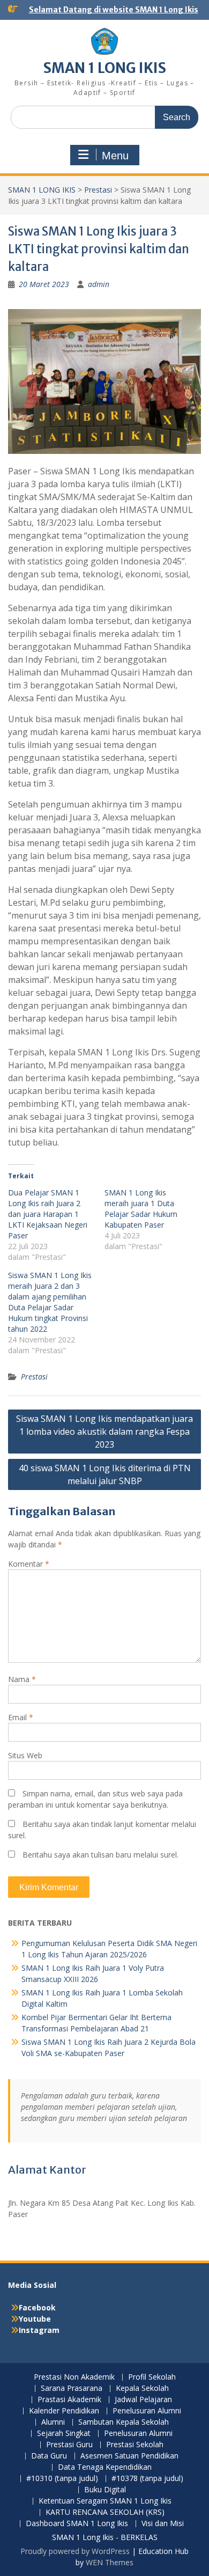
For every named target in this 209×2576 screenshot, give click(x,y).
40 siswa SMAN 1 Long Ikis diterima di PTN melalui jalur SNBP (105, 1474)
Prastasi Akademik (69, 2400)
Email (21, 1717)
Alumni (53, 2422)
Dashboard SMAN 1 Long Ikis (77, 2524)
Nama (22, 1679)
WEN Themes (110, 2562)
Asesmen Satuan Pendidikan (129, 2456)
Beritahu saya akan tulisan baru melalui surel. (100, 1855)
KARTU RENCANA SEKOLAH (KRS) (105, 2512)
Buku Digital (105, 2490)
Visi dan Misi (163, 2524)
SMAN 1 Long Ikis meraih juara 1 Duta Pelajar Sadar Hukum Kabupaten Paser (141, 1209)
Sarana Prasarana (72, 2388)
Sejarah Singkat (64, 2434)
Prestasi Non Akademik (74, 2377)
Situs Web (25, 1755)
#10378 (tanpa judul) (147, 2479)
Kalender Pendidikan (64, 2411)
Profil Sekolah (152, 2377)
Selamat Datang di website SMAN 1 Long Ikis (114, 10)
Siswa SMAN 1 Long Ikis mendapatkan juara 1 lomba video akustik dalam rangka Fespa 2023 (104, 1432)
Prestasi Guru (69, 2445)
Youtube (35, 2319)
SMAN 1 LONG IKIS (105, 68)
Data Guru (49, 2456)
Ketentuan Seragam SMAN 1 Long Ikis (105, 2501)
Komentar (29, 1564)
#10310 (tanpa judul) (62, 2479)
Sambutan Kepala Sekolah (124, 2422)
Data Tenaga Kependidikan (105, 2467)
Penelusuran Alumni (147, 2411)
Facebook (37, 2307)
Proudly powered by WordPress (75, 2551)
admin (99, 284)
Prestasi (98, 190)
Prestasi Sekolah (135, 2445)
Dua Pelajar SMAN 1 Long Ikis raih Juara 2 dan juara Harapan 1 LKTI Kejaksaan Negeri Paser (48, 1214)
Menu (115, 156)
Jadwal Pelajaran (143, 2400)
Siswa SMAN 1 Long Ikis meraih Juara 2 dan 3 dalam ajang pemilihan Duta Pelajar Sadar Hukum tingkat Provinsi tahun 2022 (50, 1302)
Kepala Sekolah (142, 2388)
